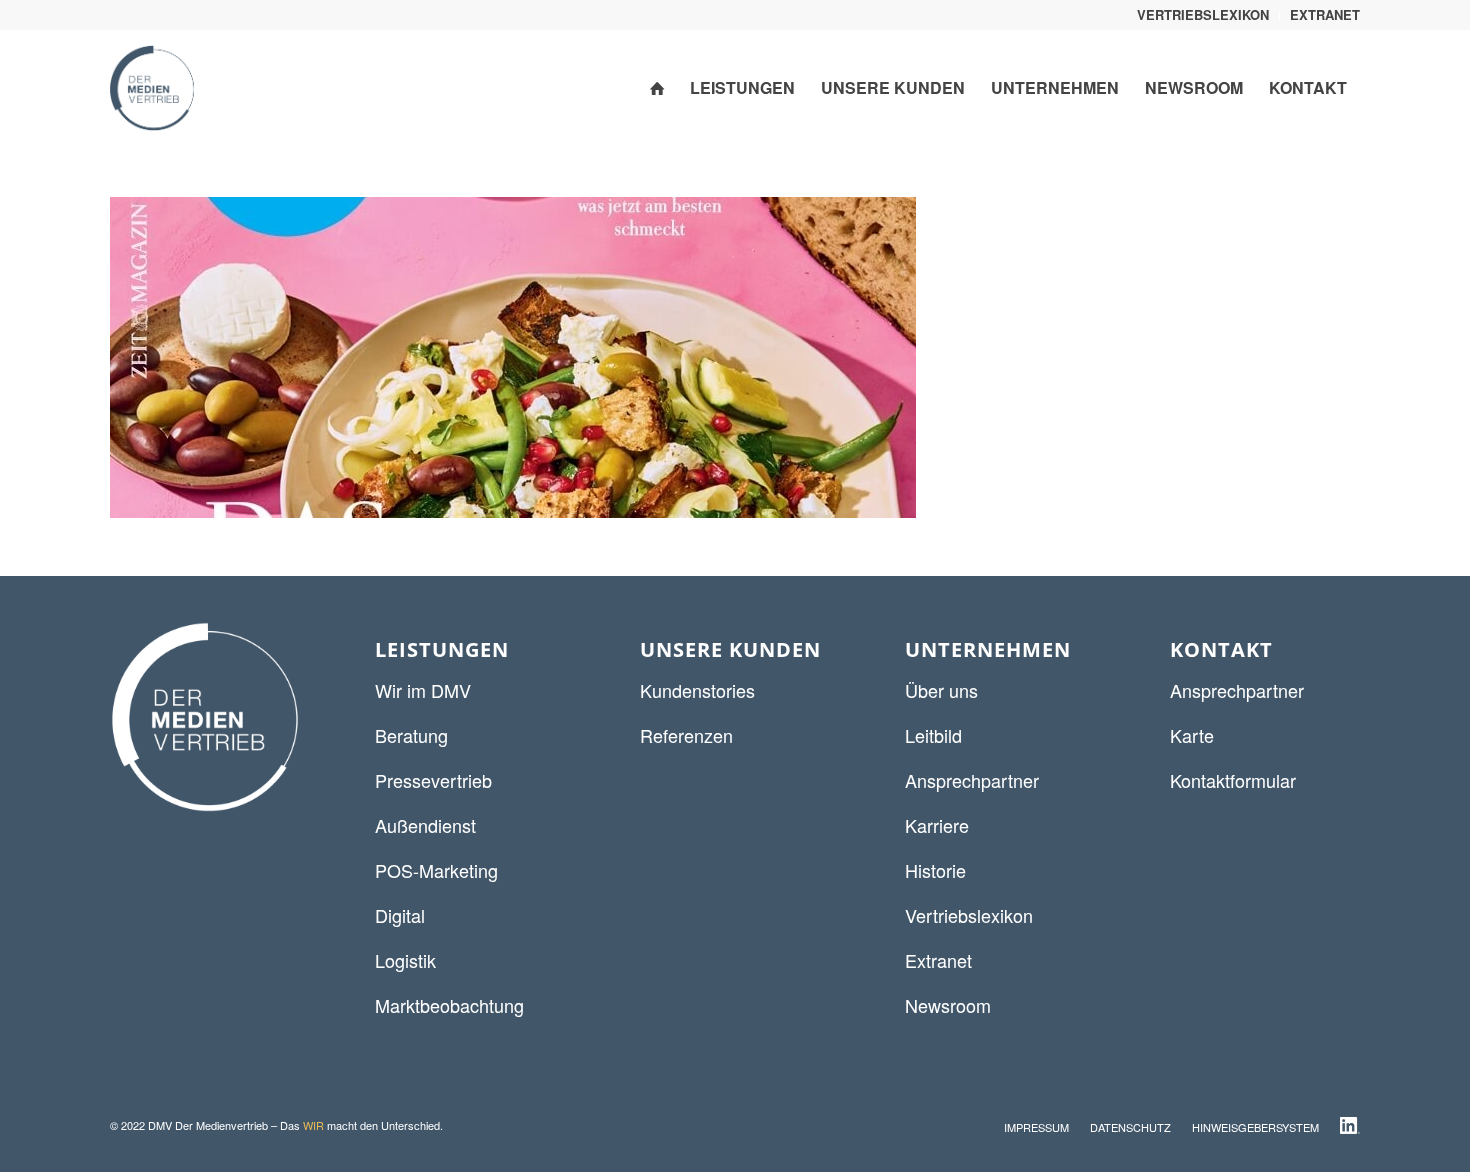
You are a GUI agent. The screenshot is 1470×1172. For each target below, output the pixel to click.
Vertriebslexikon (969, 915)
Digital (400, 915)
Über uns (941, 690)
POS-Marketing (436, 870)
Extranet (938, 960)
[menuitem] (1203, 15)
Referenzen (686, 735)
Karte (1192, 735)
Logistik (405, 960)
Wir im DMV (423, 690)
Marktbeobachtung (449, 1005)
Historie (935, 870)
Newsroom (948, 1005)
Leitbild (933, 735)
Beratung (411, 735)
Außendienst (425, 825)
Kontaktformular (1233, 780)
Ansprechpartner (972, 780)
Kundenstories (697, 690)
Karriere (937, 825)
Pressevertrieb (433, 780)
